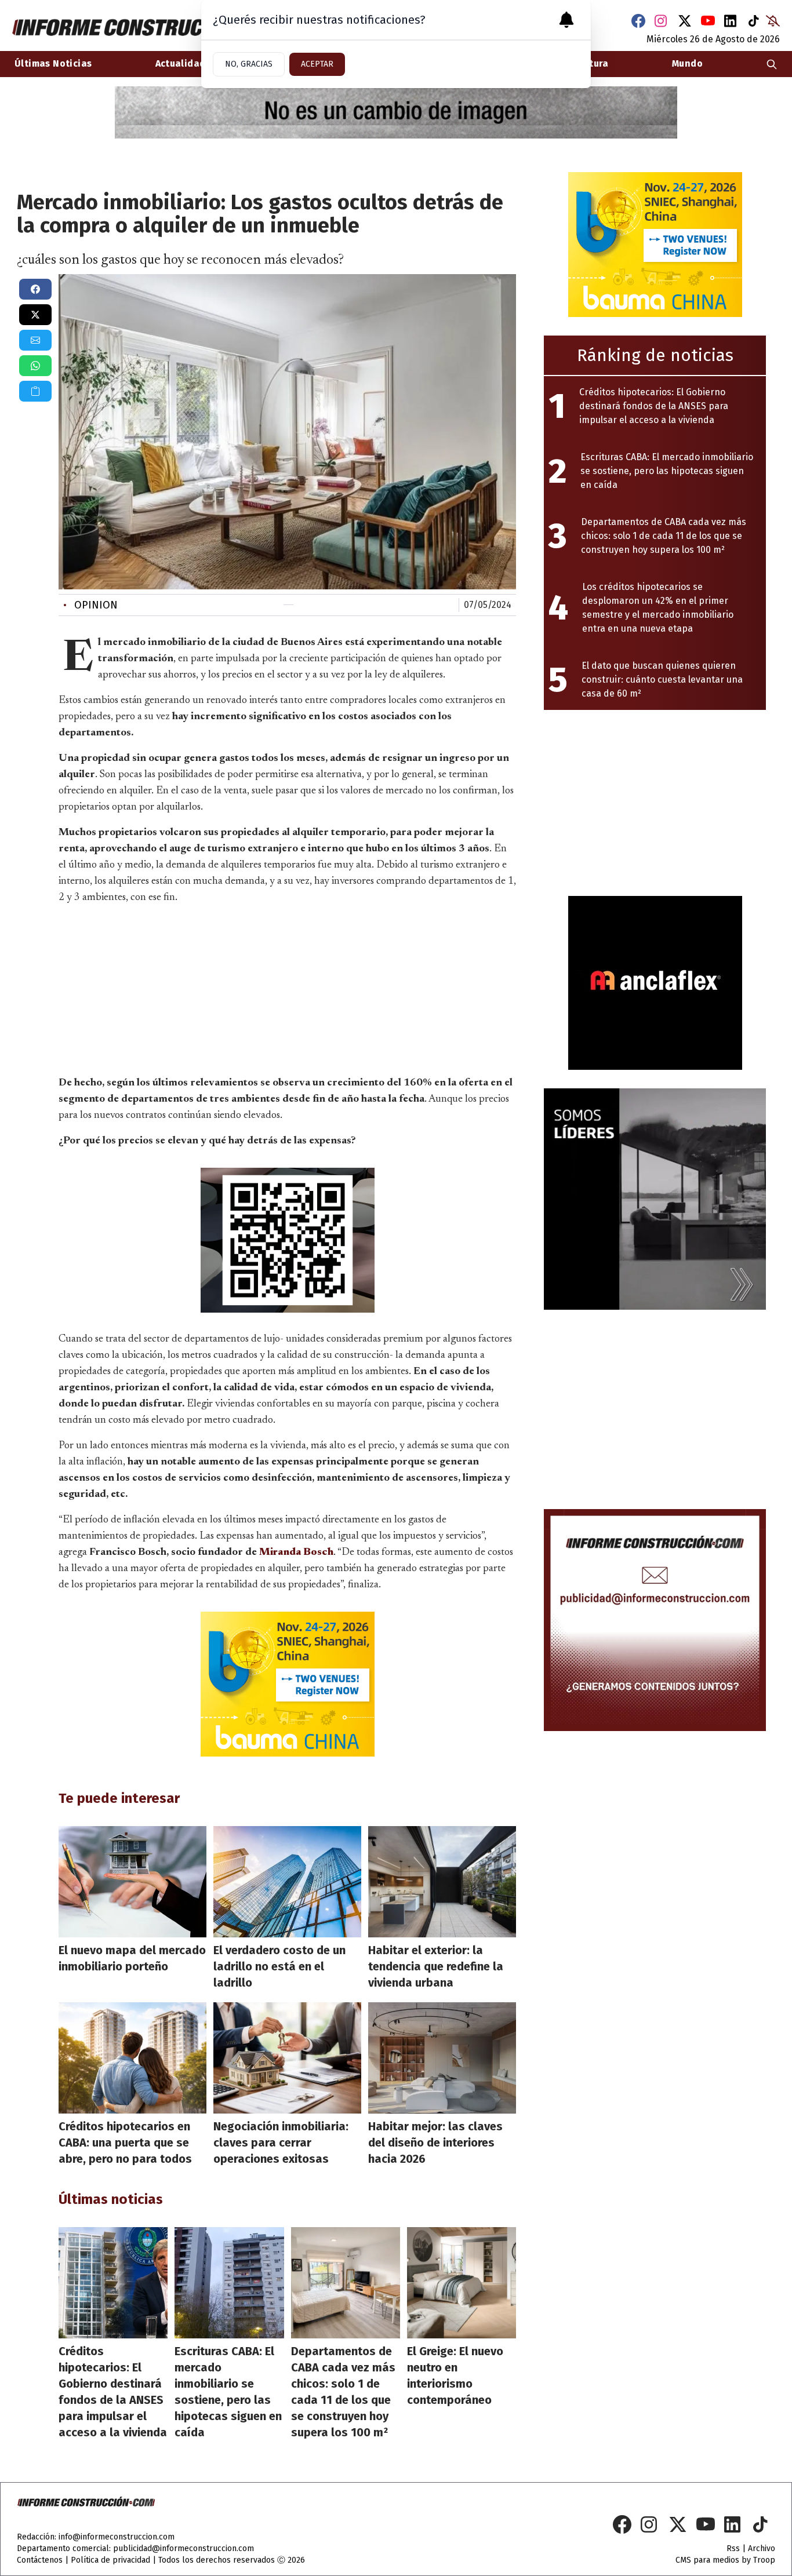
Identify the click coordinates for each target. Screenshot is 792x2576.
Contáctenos (40, 2560)
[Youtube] (708, 21)
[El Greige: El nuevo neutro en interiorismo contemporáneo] (462, 2283)
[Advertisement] (288, 988)
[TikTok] (754, 21)
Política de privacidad (110, 2560)
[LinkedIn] (731, 21)
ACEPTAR (317, 64)
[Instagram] (662, 21)
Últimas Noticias (53, 63)
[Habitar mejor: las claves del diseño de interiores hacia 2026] (442, 2058)
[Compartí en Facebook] (35, 289)
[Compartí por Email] (35, 340)
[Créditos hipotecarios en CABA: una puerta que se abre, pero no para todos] (132, 2058)
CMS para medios (707, 2560)
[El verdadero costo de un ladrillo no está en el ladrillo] (287, 1882)
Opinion (90, 605)
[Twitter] (685, 21)
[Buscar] (772, 64)
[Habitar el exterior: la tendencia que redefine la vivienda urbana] (442, 1882)
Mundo (687, 63)
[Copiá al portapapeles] (35, 391)
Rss (733, 2548)
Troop (764, 2560)
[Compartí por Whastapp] (35, 366)
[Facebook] (638, 21)
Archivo (762, 2548)
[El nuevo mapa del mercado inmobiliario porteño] (132, 1882)
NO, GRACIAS (249, 64)
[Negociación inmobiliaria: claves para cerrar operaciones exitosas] (287, 2058)
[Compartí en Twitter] (35, 315)
